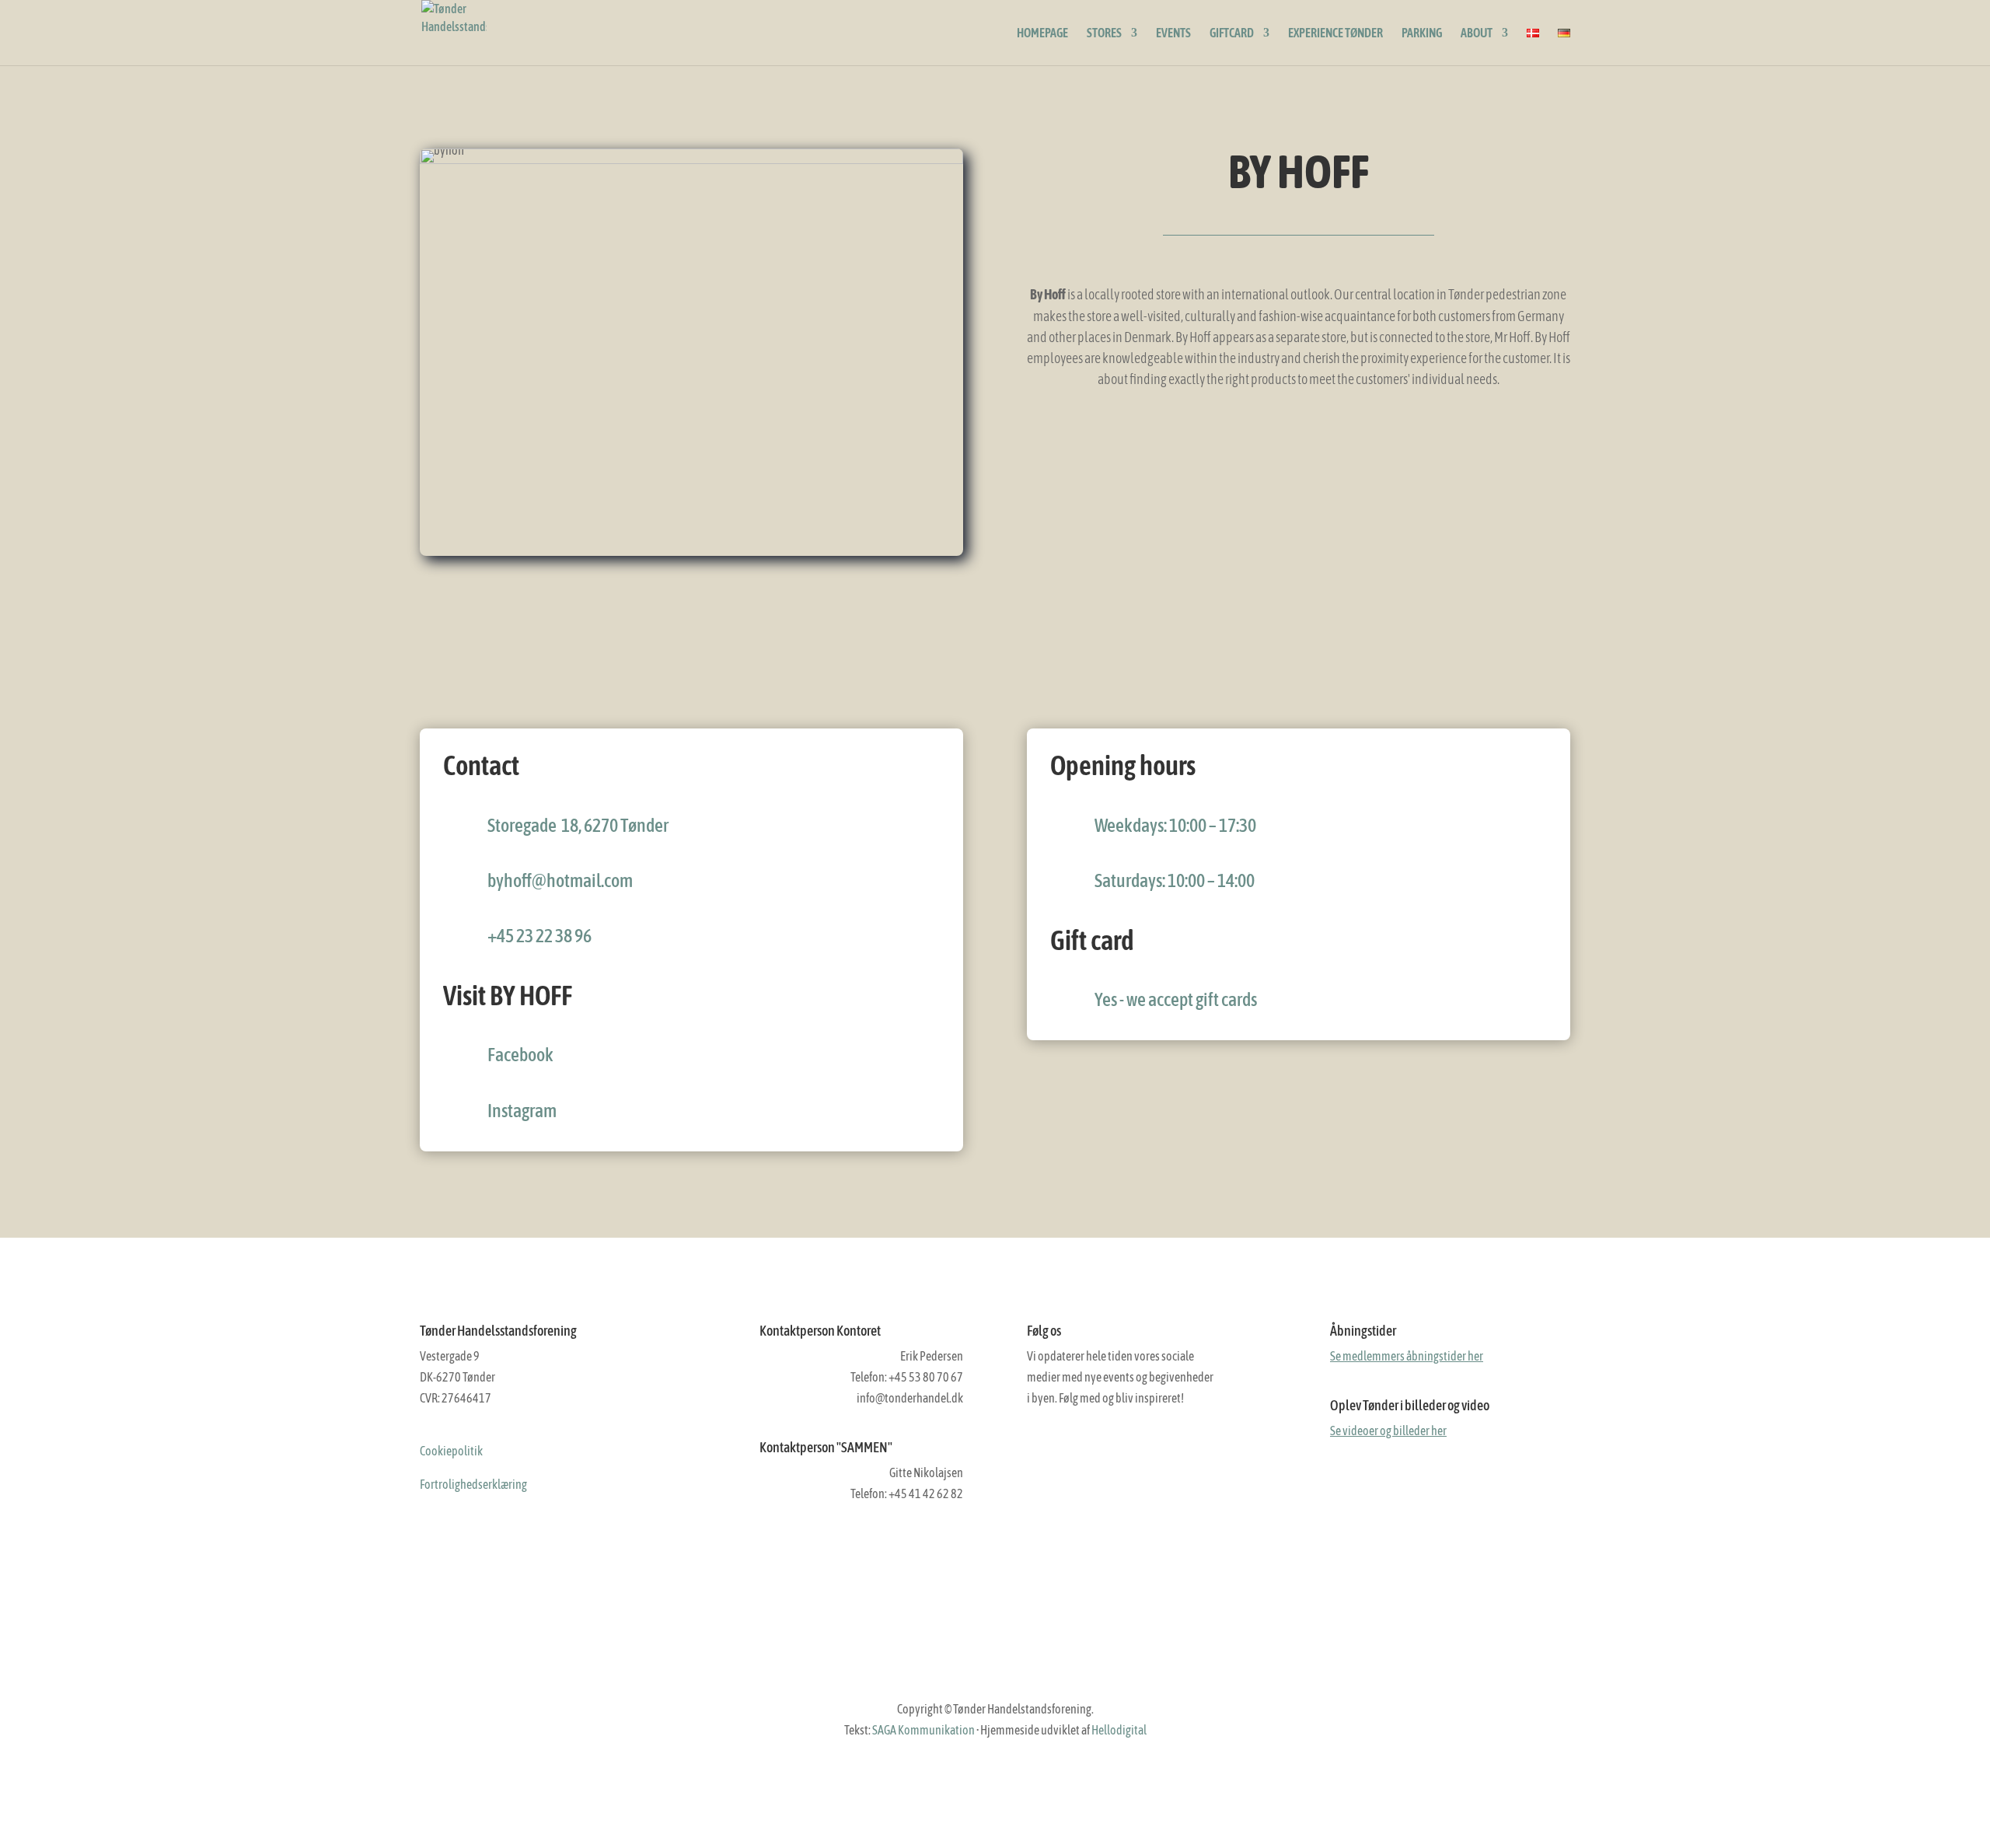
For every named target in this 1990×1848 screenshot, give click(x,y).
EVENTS (1173, 33)
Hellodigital (1119, 1730)
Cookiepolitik (451, 1451)
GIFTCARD (1232, 33)
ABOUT (1477, 33)
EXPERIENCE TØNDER (1335, 33)
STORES (1104, 33)
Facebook (520, 1055)
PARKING (1422, 33)
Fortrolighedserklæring (473, 1484)
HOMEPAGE (1042, 33)
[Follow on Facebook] (1039, 1453)
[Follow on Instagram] (1072, 1453)
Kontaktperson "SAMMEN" (826, 1447)
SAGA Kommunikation (923, 1730)
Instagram (522, 1111)
